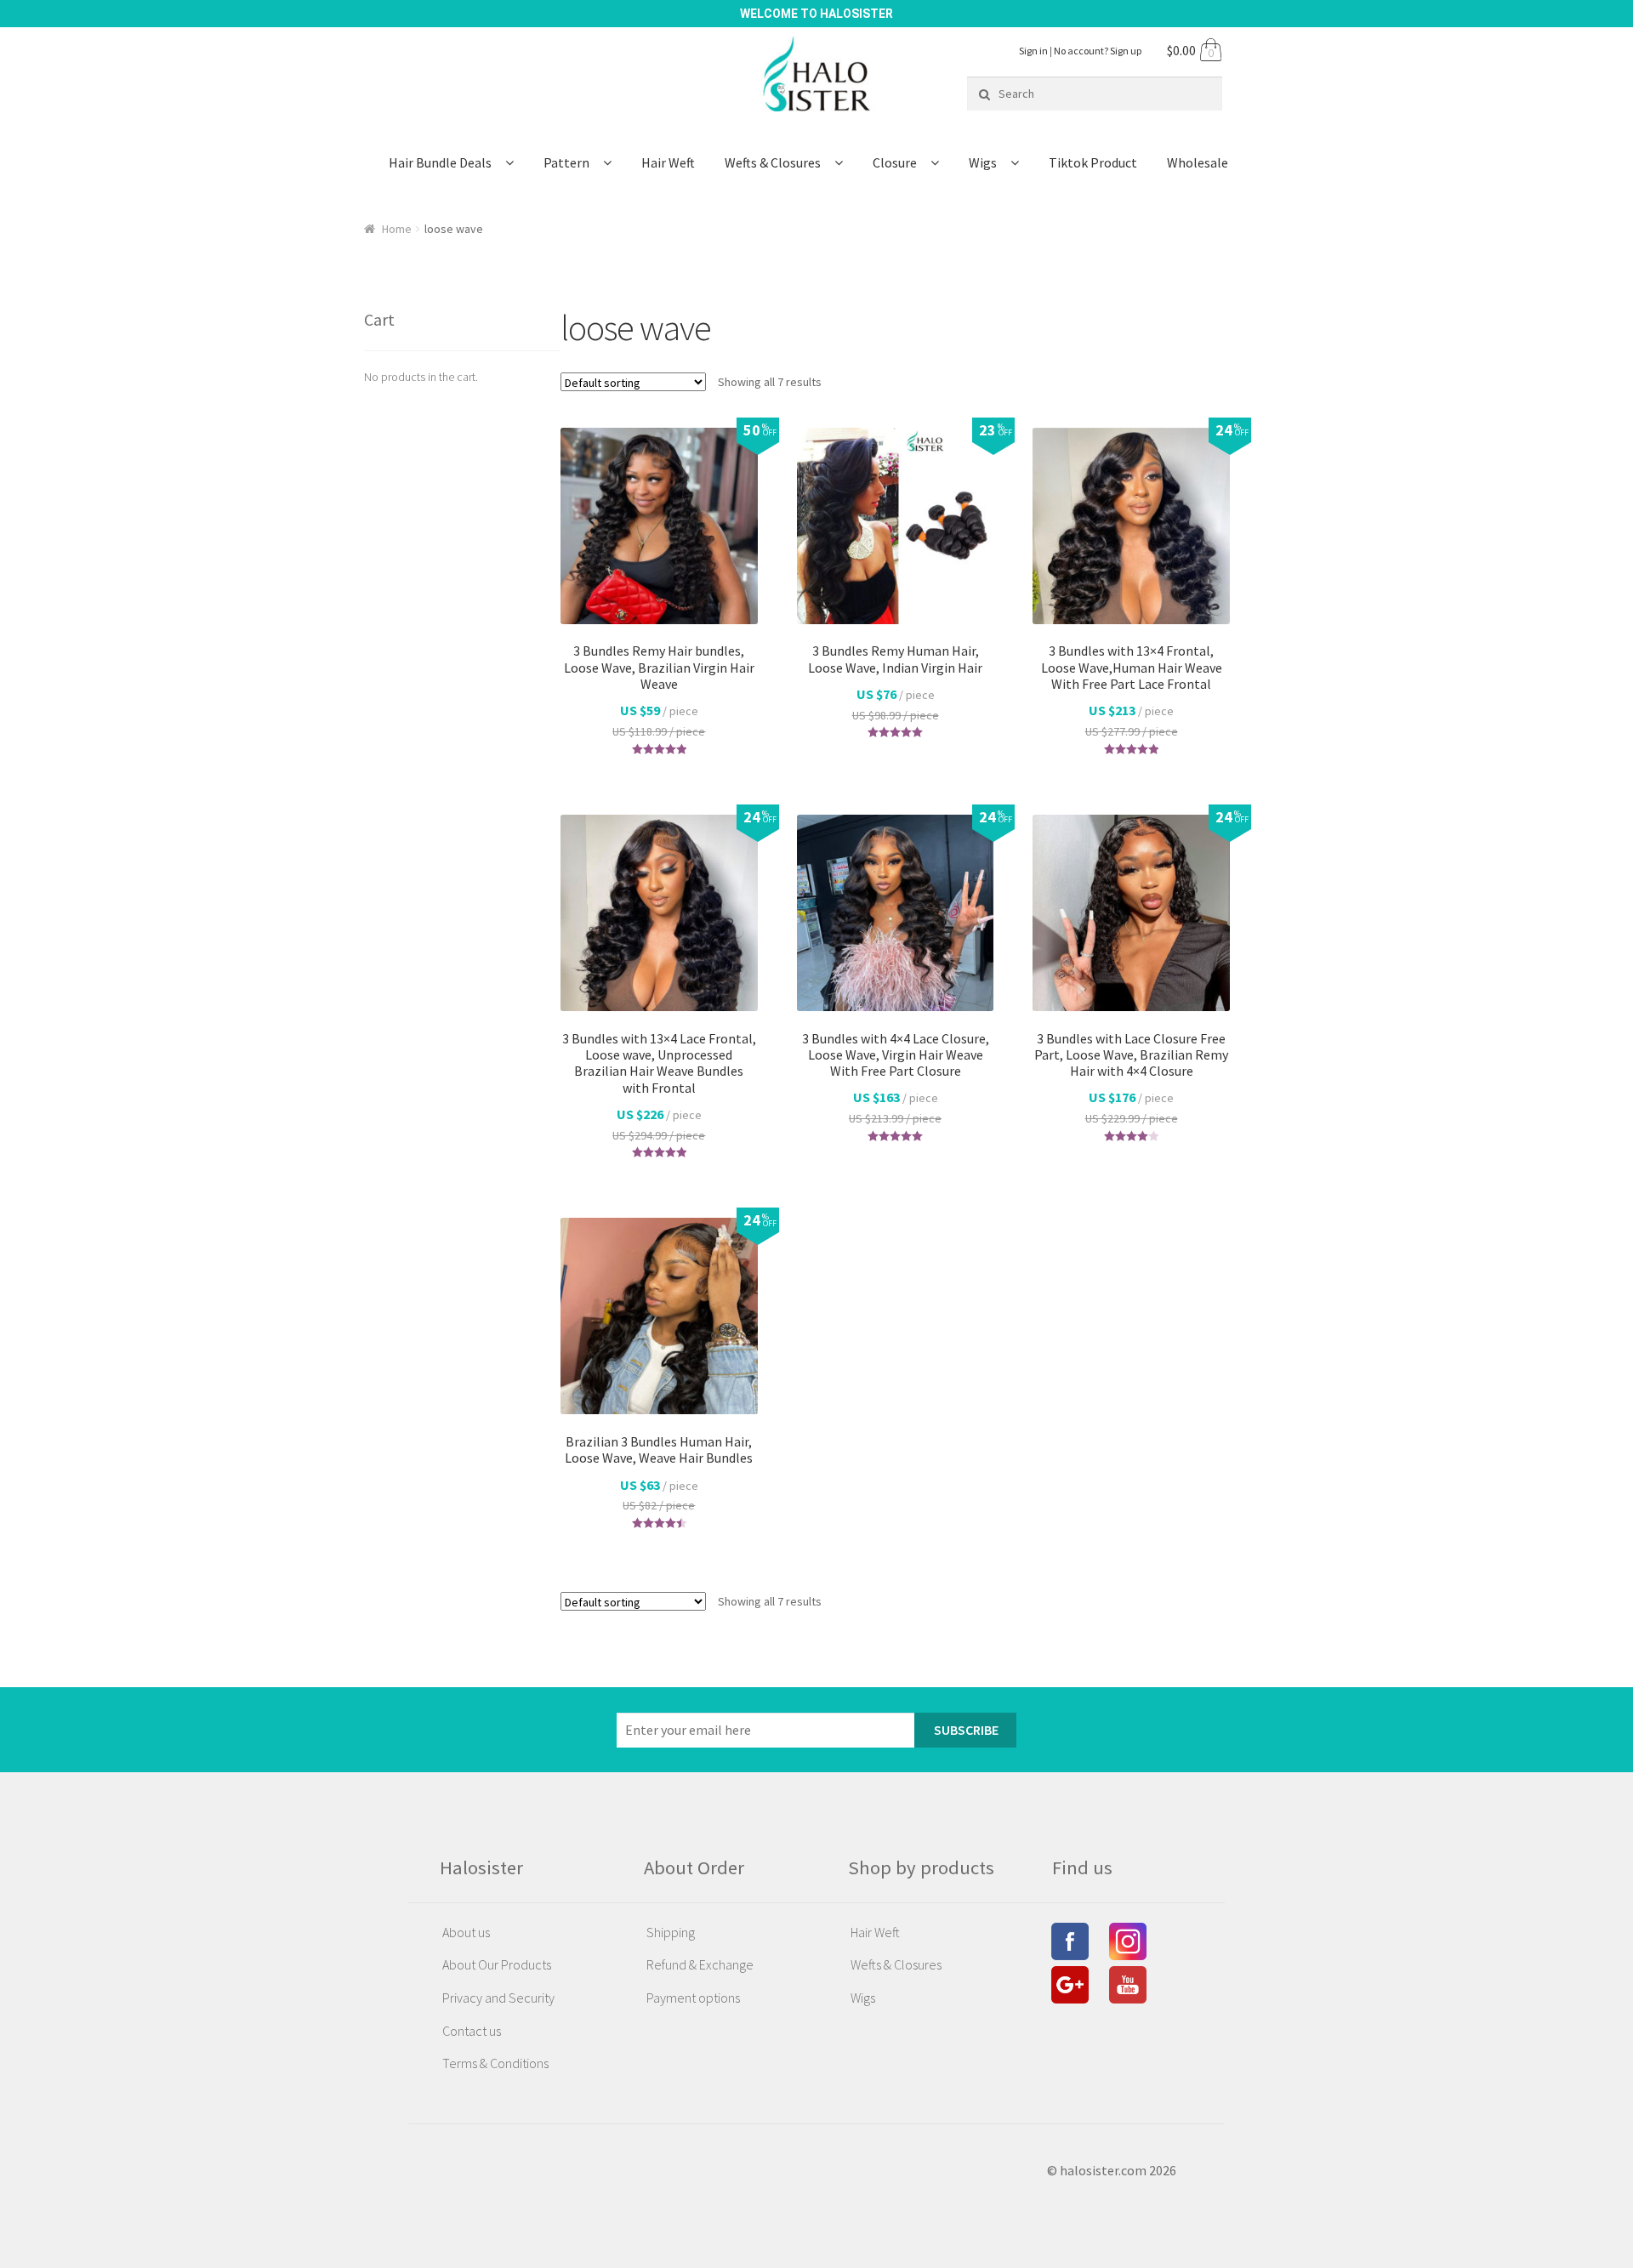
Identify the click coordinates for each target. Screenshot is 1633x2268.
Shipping (671, 1932)
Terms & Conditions (495, 2063)
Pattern (566, 162)
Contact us (472, 2031)
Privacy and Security (498, 1998)
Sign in (1033, 51)
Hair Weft (668, 162)
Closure (895, 162)
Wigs (983, 162)
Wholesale (1198, 162)
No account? (1098, 51)
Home (397, 229)
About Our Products (497, 1964)
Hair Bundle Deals (440, 162)
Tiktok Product (1093, 162)
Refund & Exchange (700, 1964)
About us (466, 1932)
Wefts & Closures (773, 162)
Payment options (693, 1998)
